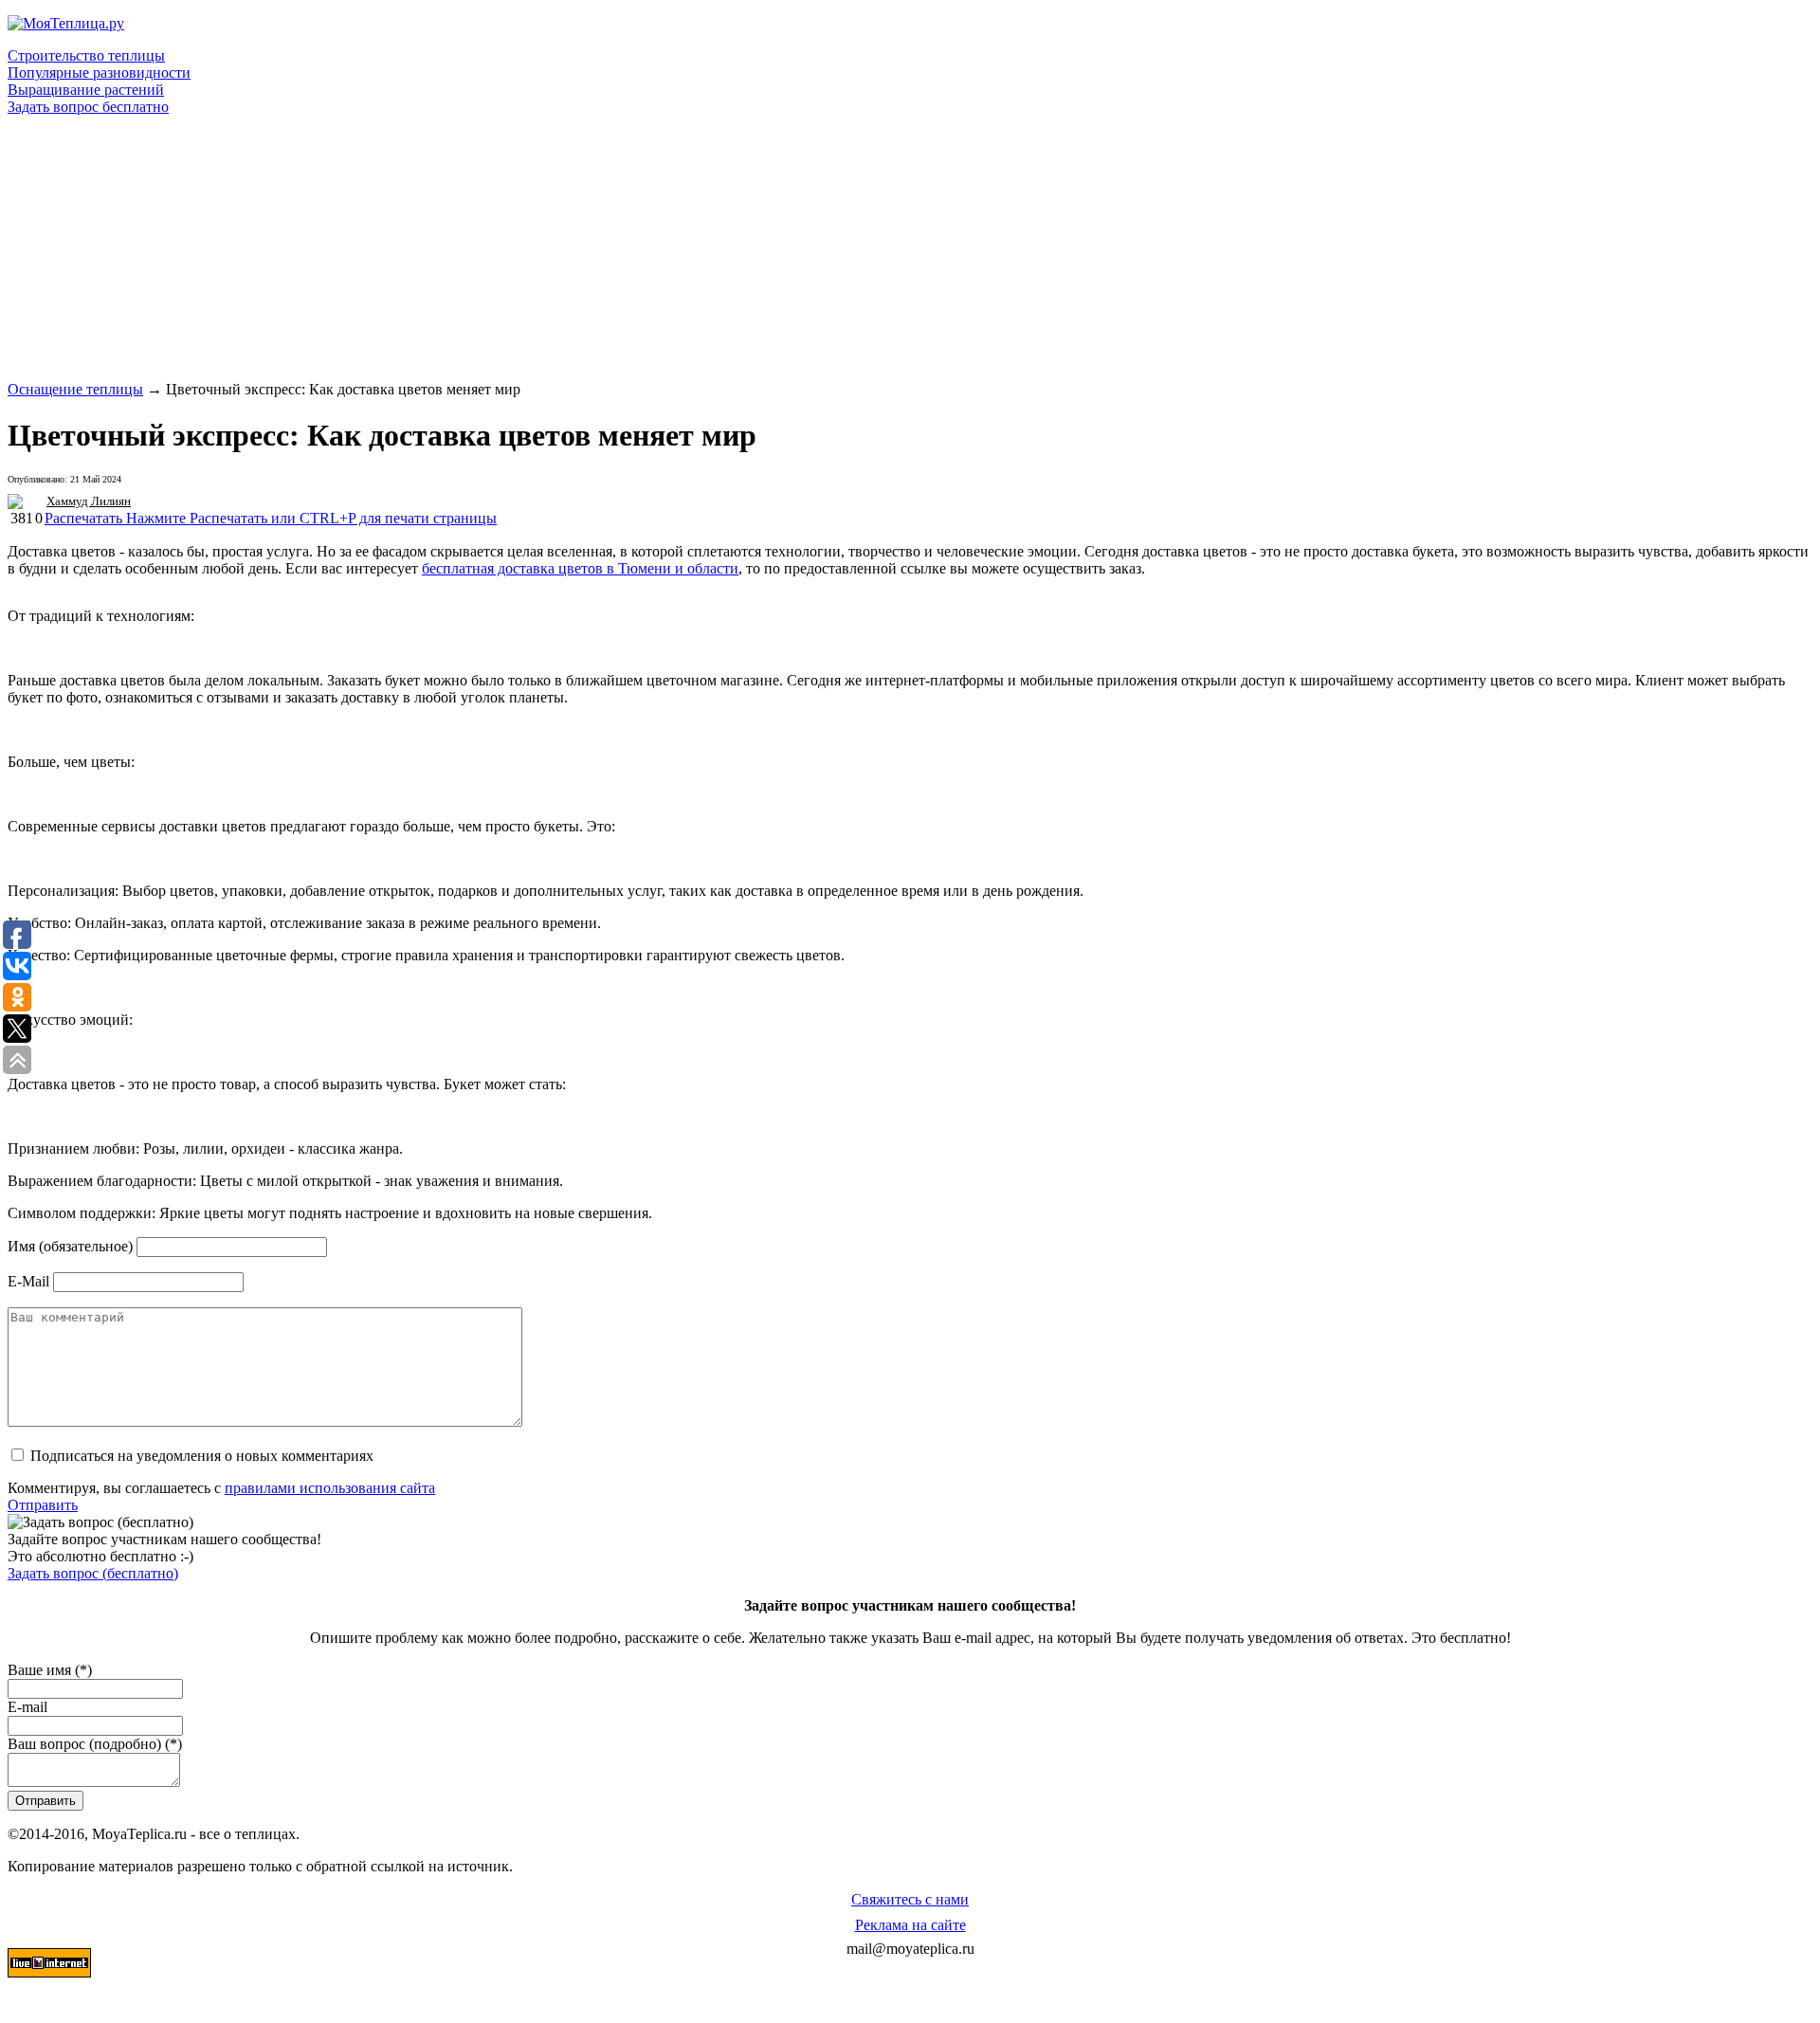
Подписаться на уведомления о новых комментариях (202, 1456)
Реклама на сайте (910, 1925)
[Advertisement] (576, 248)
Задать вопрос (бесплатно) (93, 1573)
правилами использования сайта (330, 1488)
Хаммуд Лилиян (89, 501)
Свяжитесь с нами (910, 1899)
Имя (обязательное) (70, 1246)
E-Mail (28, 1281)
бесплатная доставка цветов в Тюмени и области (580, 568)
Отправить (43, 1505)
